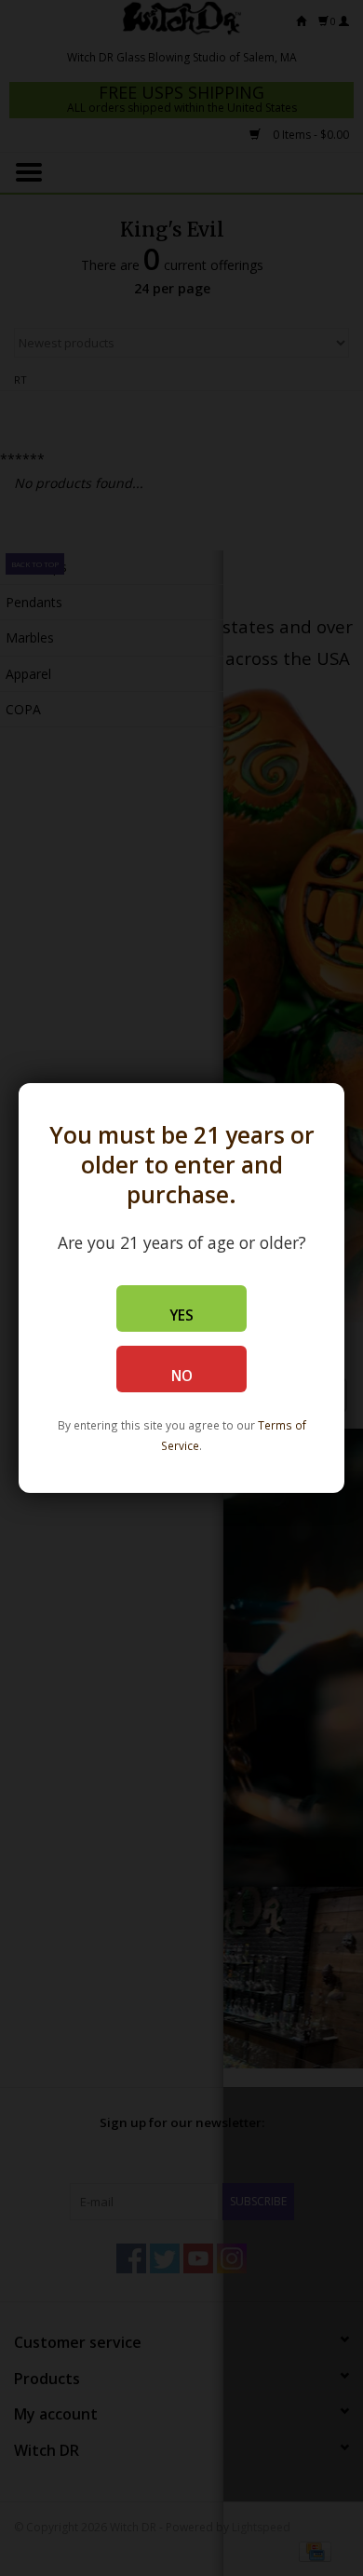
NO (182, 1376)
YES (181, 1315)
